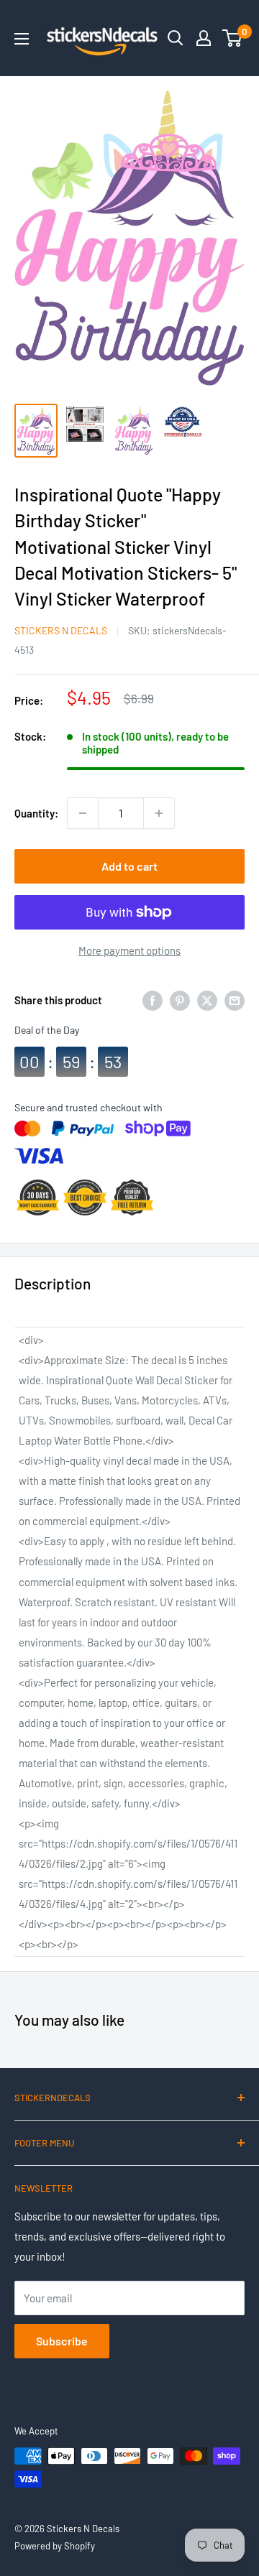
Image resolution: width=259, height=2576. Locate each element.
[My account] (204, 38)
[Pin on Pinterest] (180, 1000)
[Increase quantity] (159, 813)
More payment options (129, 950)
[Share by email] (235, 1000)
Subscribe (62, 2341)
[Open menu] (22, 39)
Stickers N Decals (61, 630)
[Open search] (176, 38)
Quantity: (36, 813)
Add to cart (129, 866)
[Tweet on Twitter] (207, 1000)
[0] (233, 38)
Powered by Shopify (55, 2546)
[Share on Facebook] (153, 1000)
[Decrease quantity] (83, 813)
